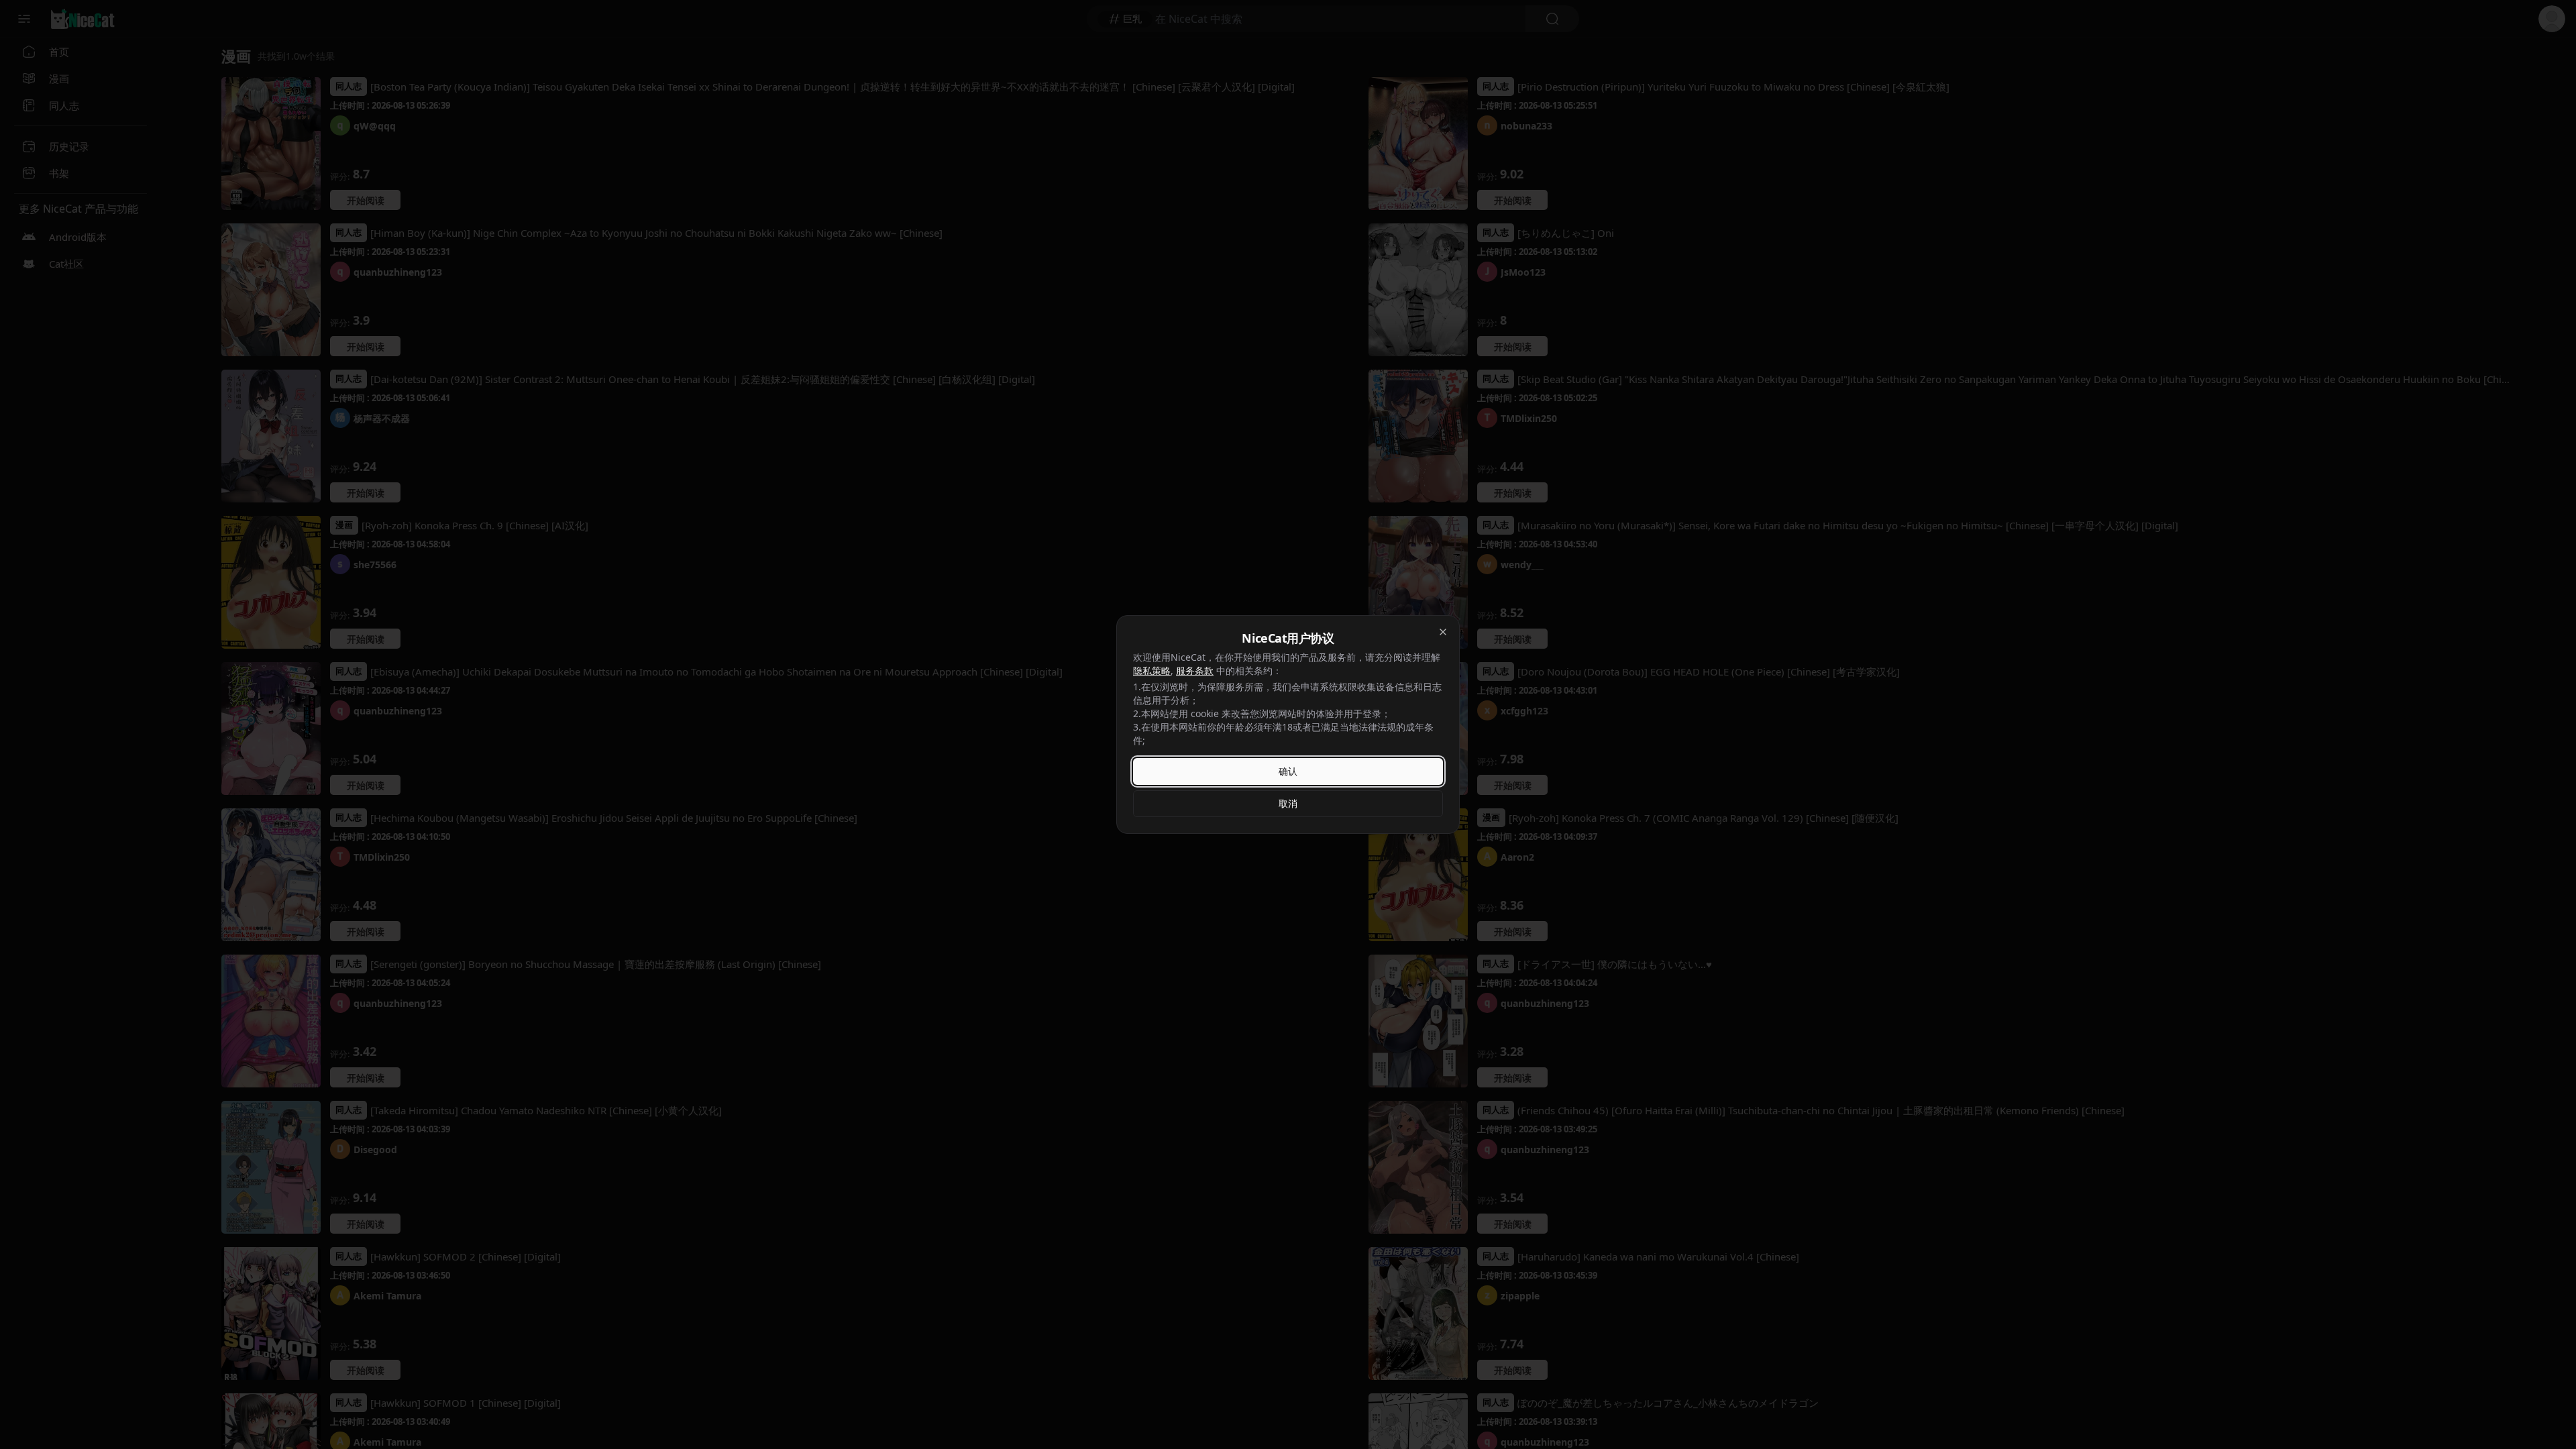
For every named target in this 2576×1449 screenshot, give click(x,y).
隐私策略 (1152, 670)
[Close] (1443, 632)
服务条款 (1195, 670)
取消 (1288, 803)
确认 (1288, 771)
